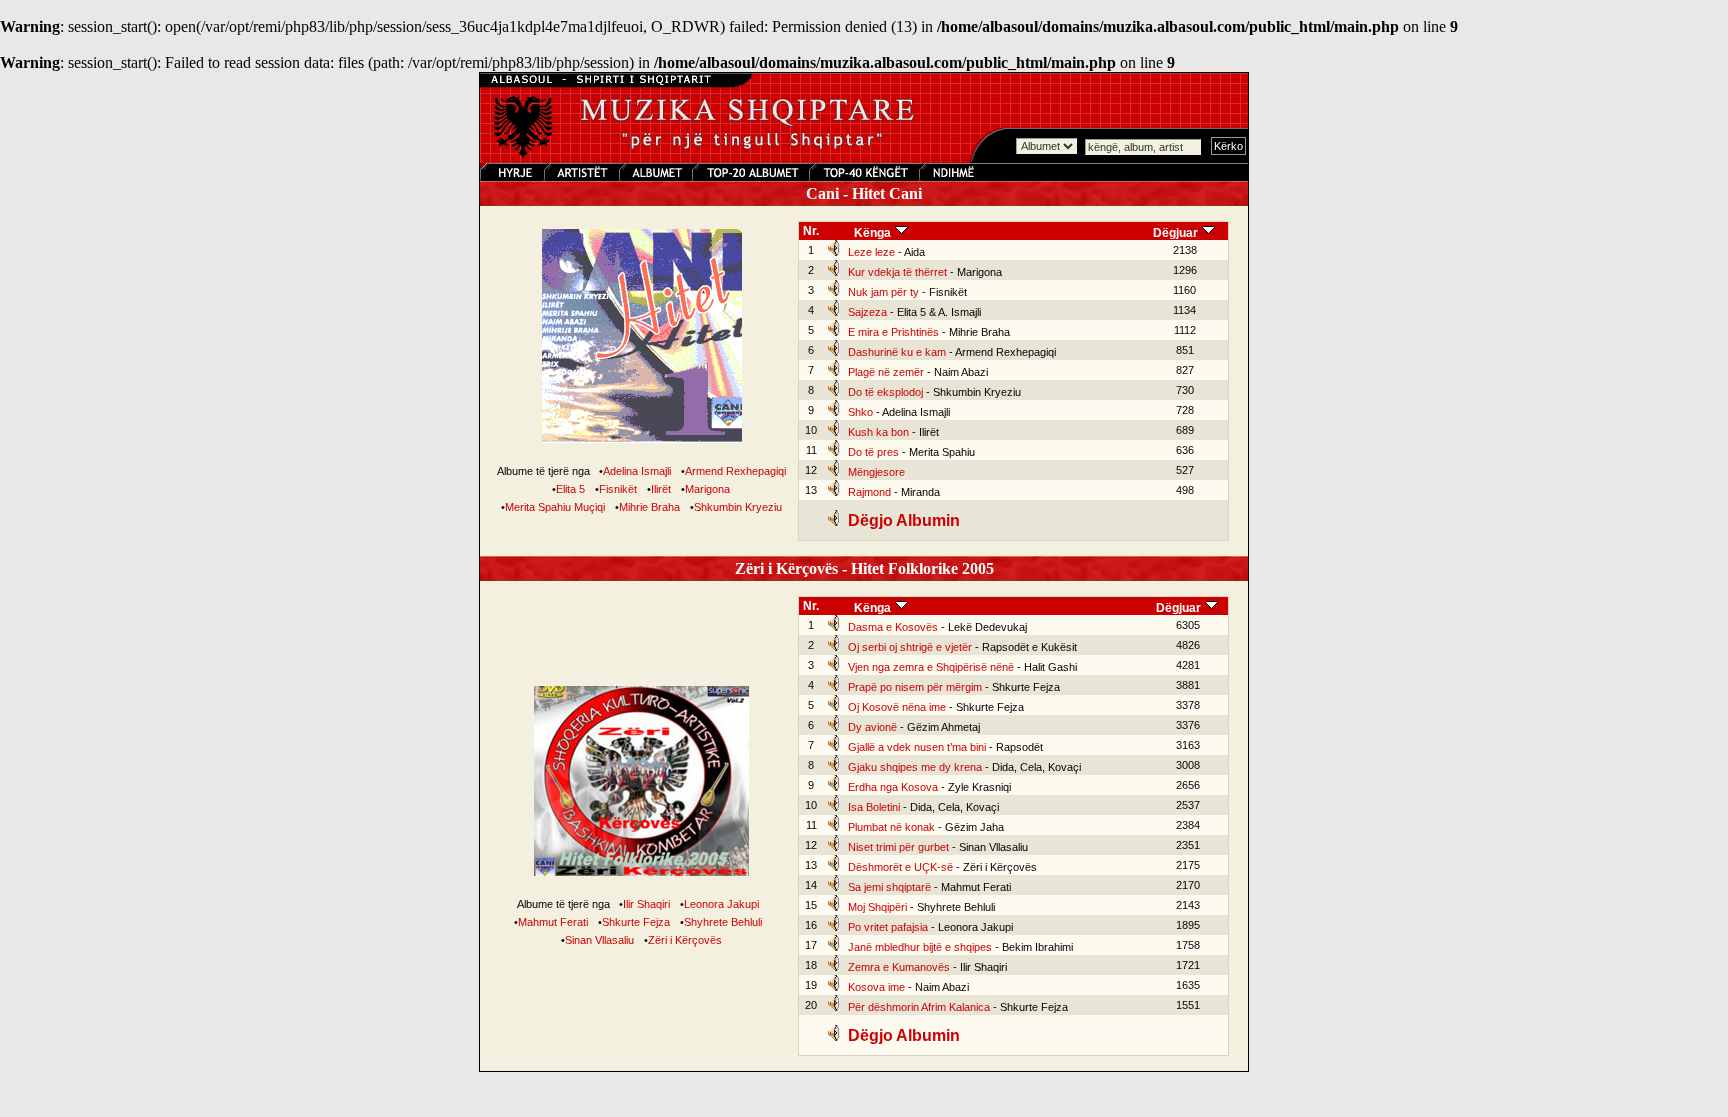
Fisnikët (618, 489)
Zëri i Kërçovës (685, 940)
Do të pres (873, 452)
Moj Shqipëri (877, 907)
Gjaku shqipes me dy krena (915, 767)
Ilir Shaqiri (646, 904)
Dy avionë (872, 727)
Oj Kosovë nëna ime (897, 707)
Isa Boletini (874, 807)
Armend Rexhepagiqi (735, 471)
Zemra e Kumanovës (899, 967)
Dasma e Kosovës (893, 627)
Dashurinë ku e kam (897, 352)
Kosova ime (876, 987)
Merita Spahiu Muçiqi (555, 507)
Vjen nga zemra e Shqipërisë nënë (931, 667)
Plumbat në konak (891, 827)
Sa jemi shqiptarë (889, 887)
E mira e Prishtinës (893, 332)
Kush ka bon (878, 432)
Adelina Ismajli (637, 471)
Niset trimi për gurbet (898, 847)
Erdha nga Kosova (893, 787)
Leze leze (871, 252)
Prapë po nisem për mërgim (915, 687)
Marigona (707, 489)
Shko (860, 412)
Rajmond (869, 492)
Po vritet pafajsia (888, 927)
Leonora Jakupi (721, 904)
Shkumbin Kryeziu (738, 507)
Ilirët (661, 489)
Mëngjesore (876, 472)
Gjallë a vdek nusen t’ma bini (917, 747)
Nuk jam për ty (883, 292)
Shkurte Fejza (636, 922)
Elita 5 (570, 489)
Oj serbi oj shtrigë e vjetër (910, 647)
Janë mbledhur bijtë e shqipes (920, 947)
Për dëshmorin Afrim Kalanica (919, 1007)
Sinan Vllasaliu (599, 940)
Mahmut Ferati (553, 922)
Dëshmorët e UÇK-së (900, 867)
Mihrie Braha (649, 507)
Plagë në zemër (886, 372)
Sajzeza (867, 312)
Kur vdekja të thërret (897, 272)
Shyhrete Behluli (723, 922)
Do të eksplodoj (885, 392)
